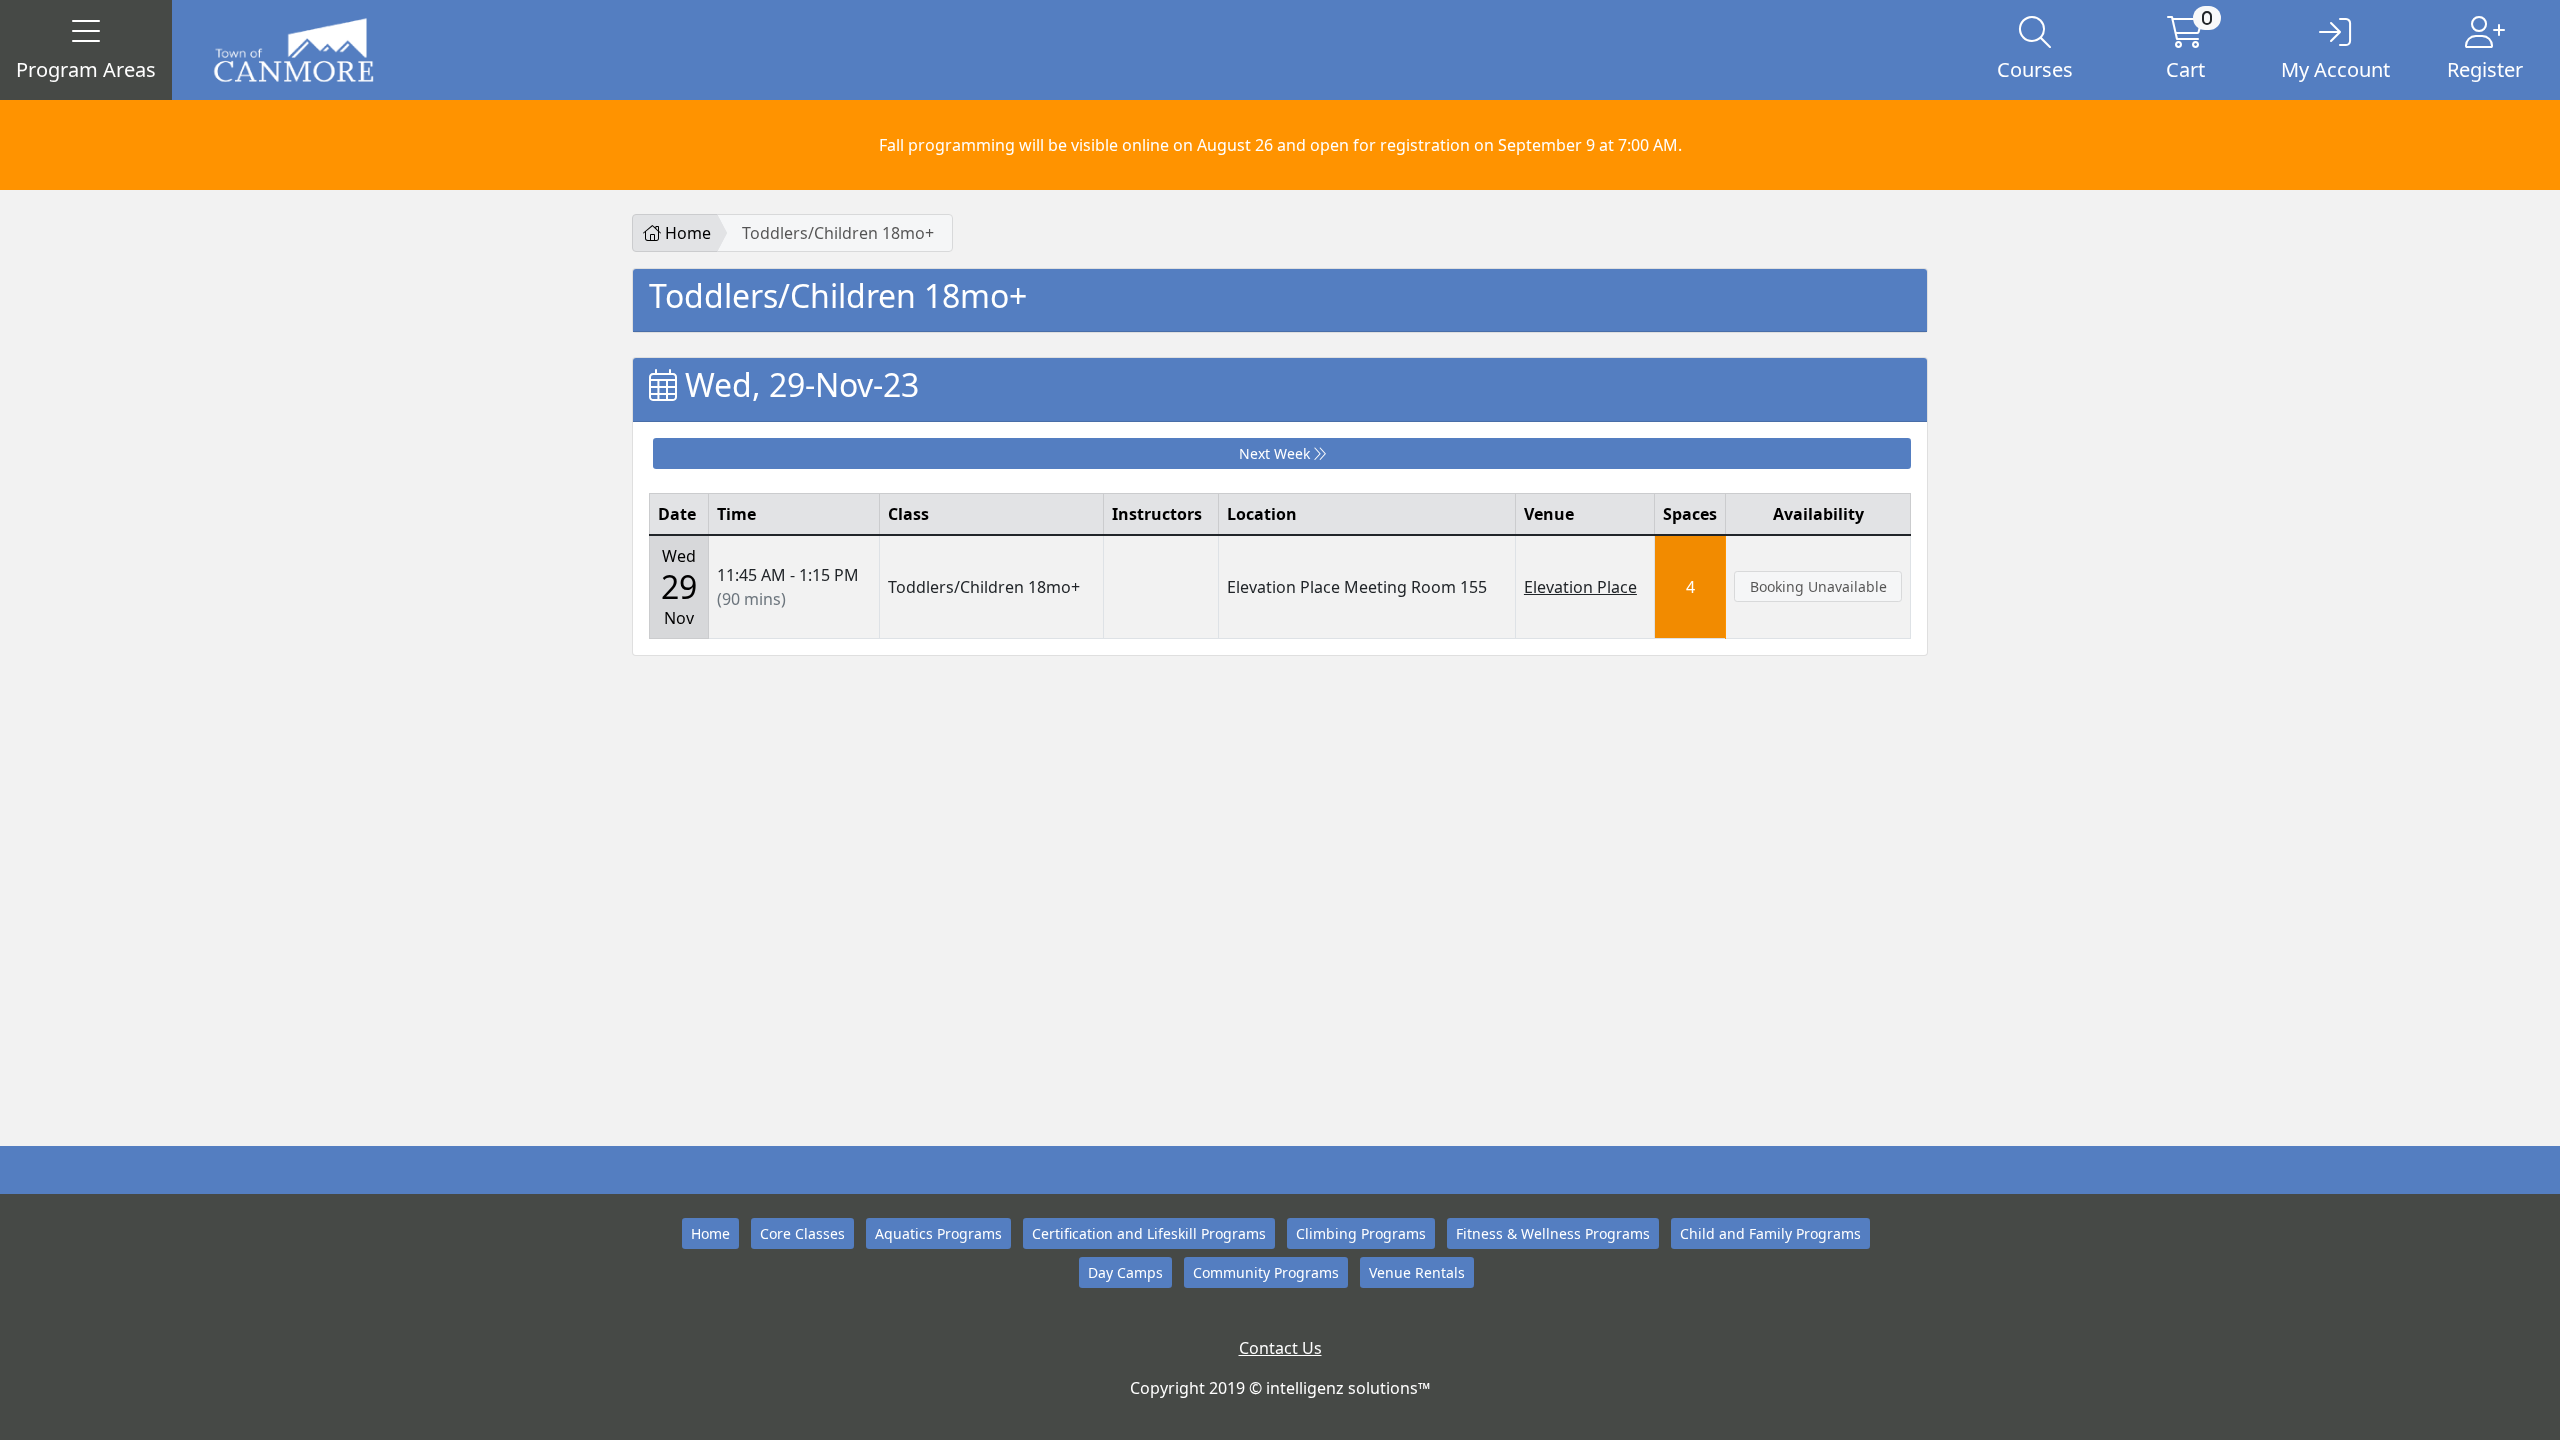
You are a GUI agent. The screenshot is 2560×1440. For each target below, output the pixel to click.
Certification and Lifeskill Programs (1149, 1233)
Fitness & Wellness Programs (1553, 1233)
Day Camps (1125, 1272)
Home (686, 233)
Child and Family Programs (1770, 1233)
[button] (86, 50)
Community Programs (1266, 1272)
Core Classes (802, 1233)
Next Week (1276, 453)
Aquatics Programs (938, 1233)
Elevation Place (1580, 587)
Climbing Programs (1361, 1233)
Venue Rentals (1417, 1272)
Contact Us (1280, 1348)
